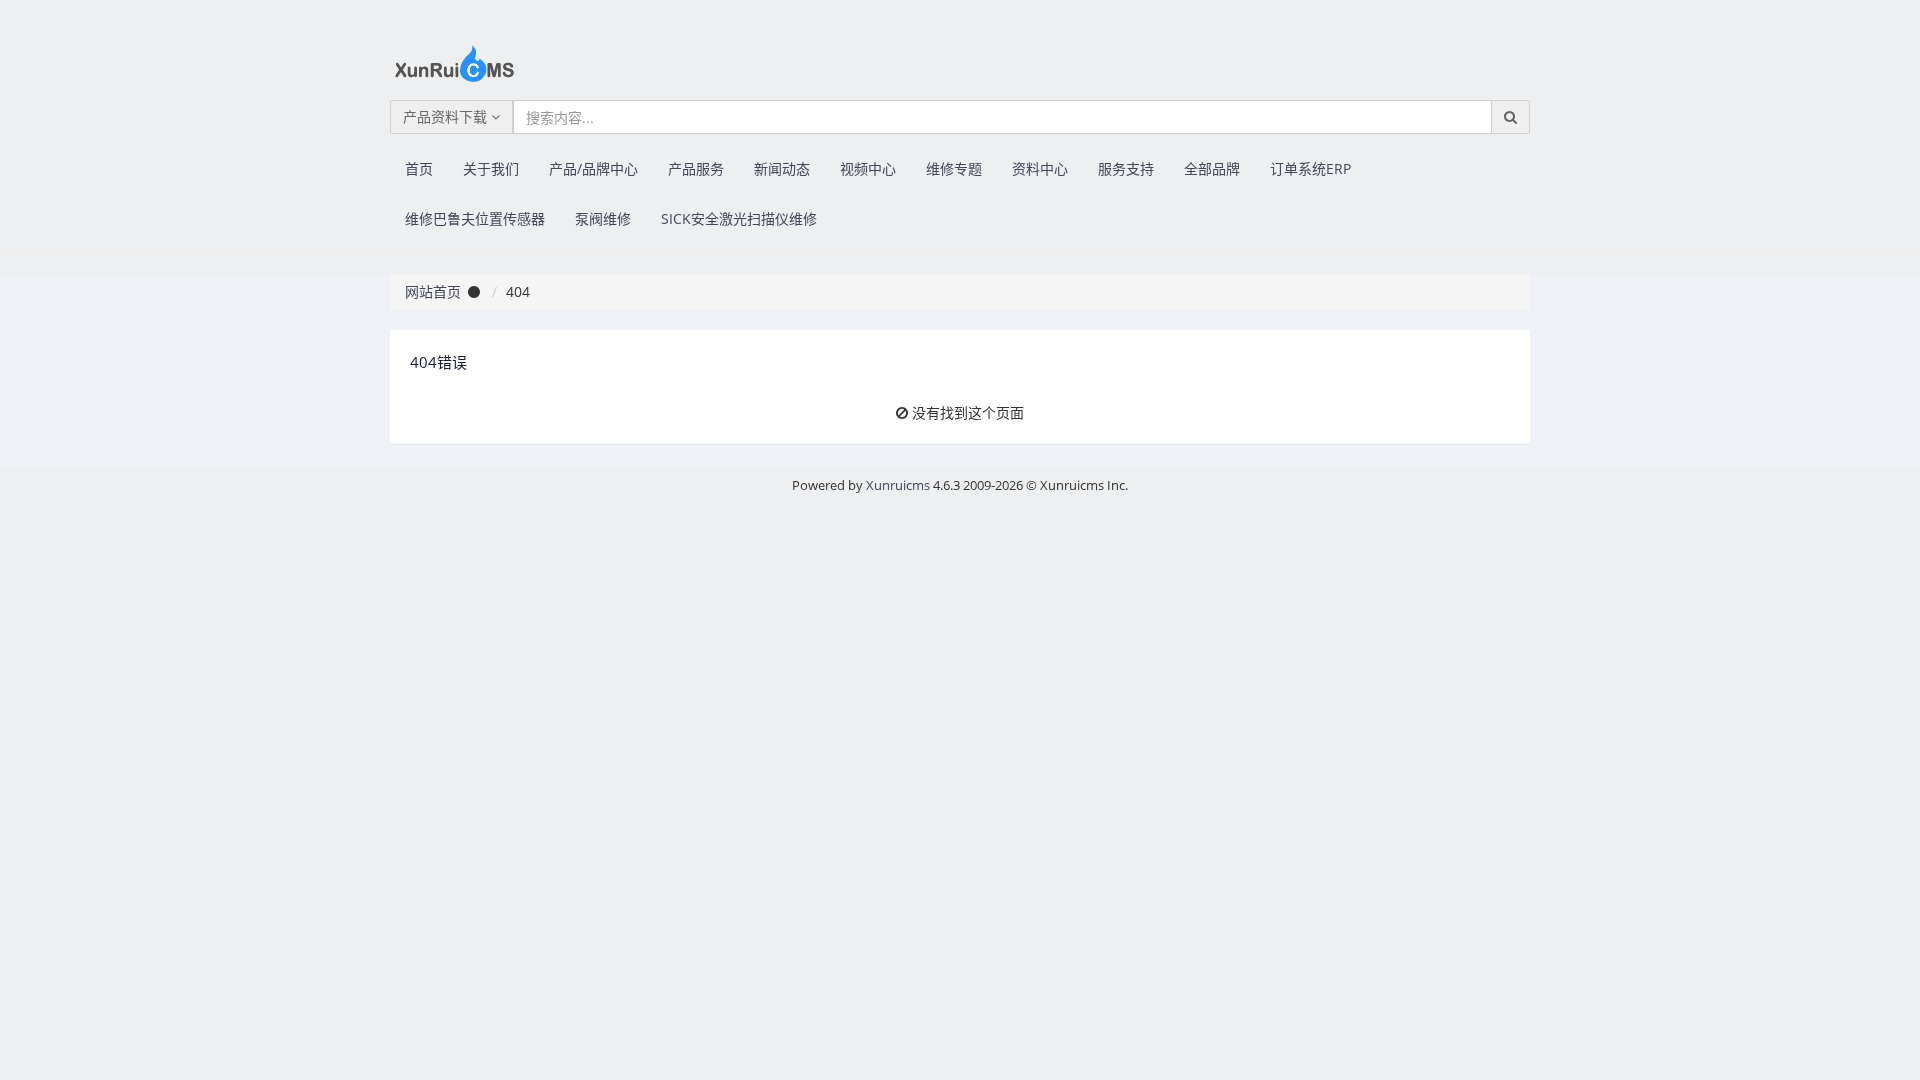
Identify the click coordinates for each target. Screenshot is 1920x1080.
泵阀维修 (603, 218)
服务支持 (1126, 168)
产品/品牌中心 (593, 168)
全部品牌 (1212, 168)
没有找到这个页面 (968, 412)
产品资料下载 (447, 116)
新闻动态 (782, 168)
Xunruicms (898, 485)
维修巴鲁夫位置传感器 (475, 218)
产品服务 (696, 168)
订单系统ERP (1310, 168)
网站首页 (433, 291)
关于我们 (491, 168)
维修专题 (954, 168)
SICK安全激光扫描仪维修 (739, 218)
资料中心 (1040, 168)
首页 (419, 168)
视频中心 (868, 168)
